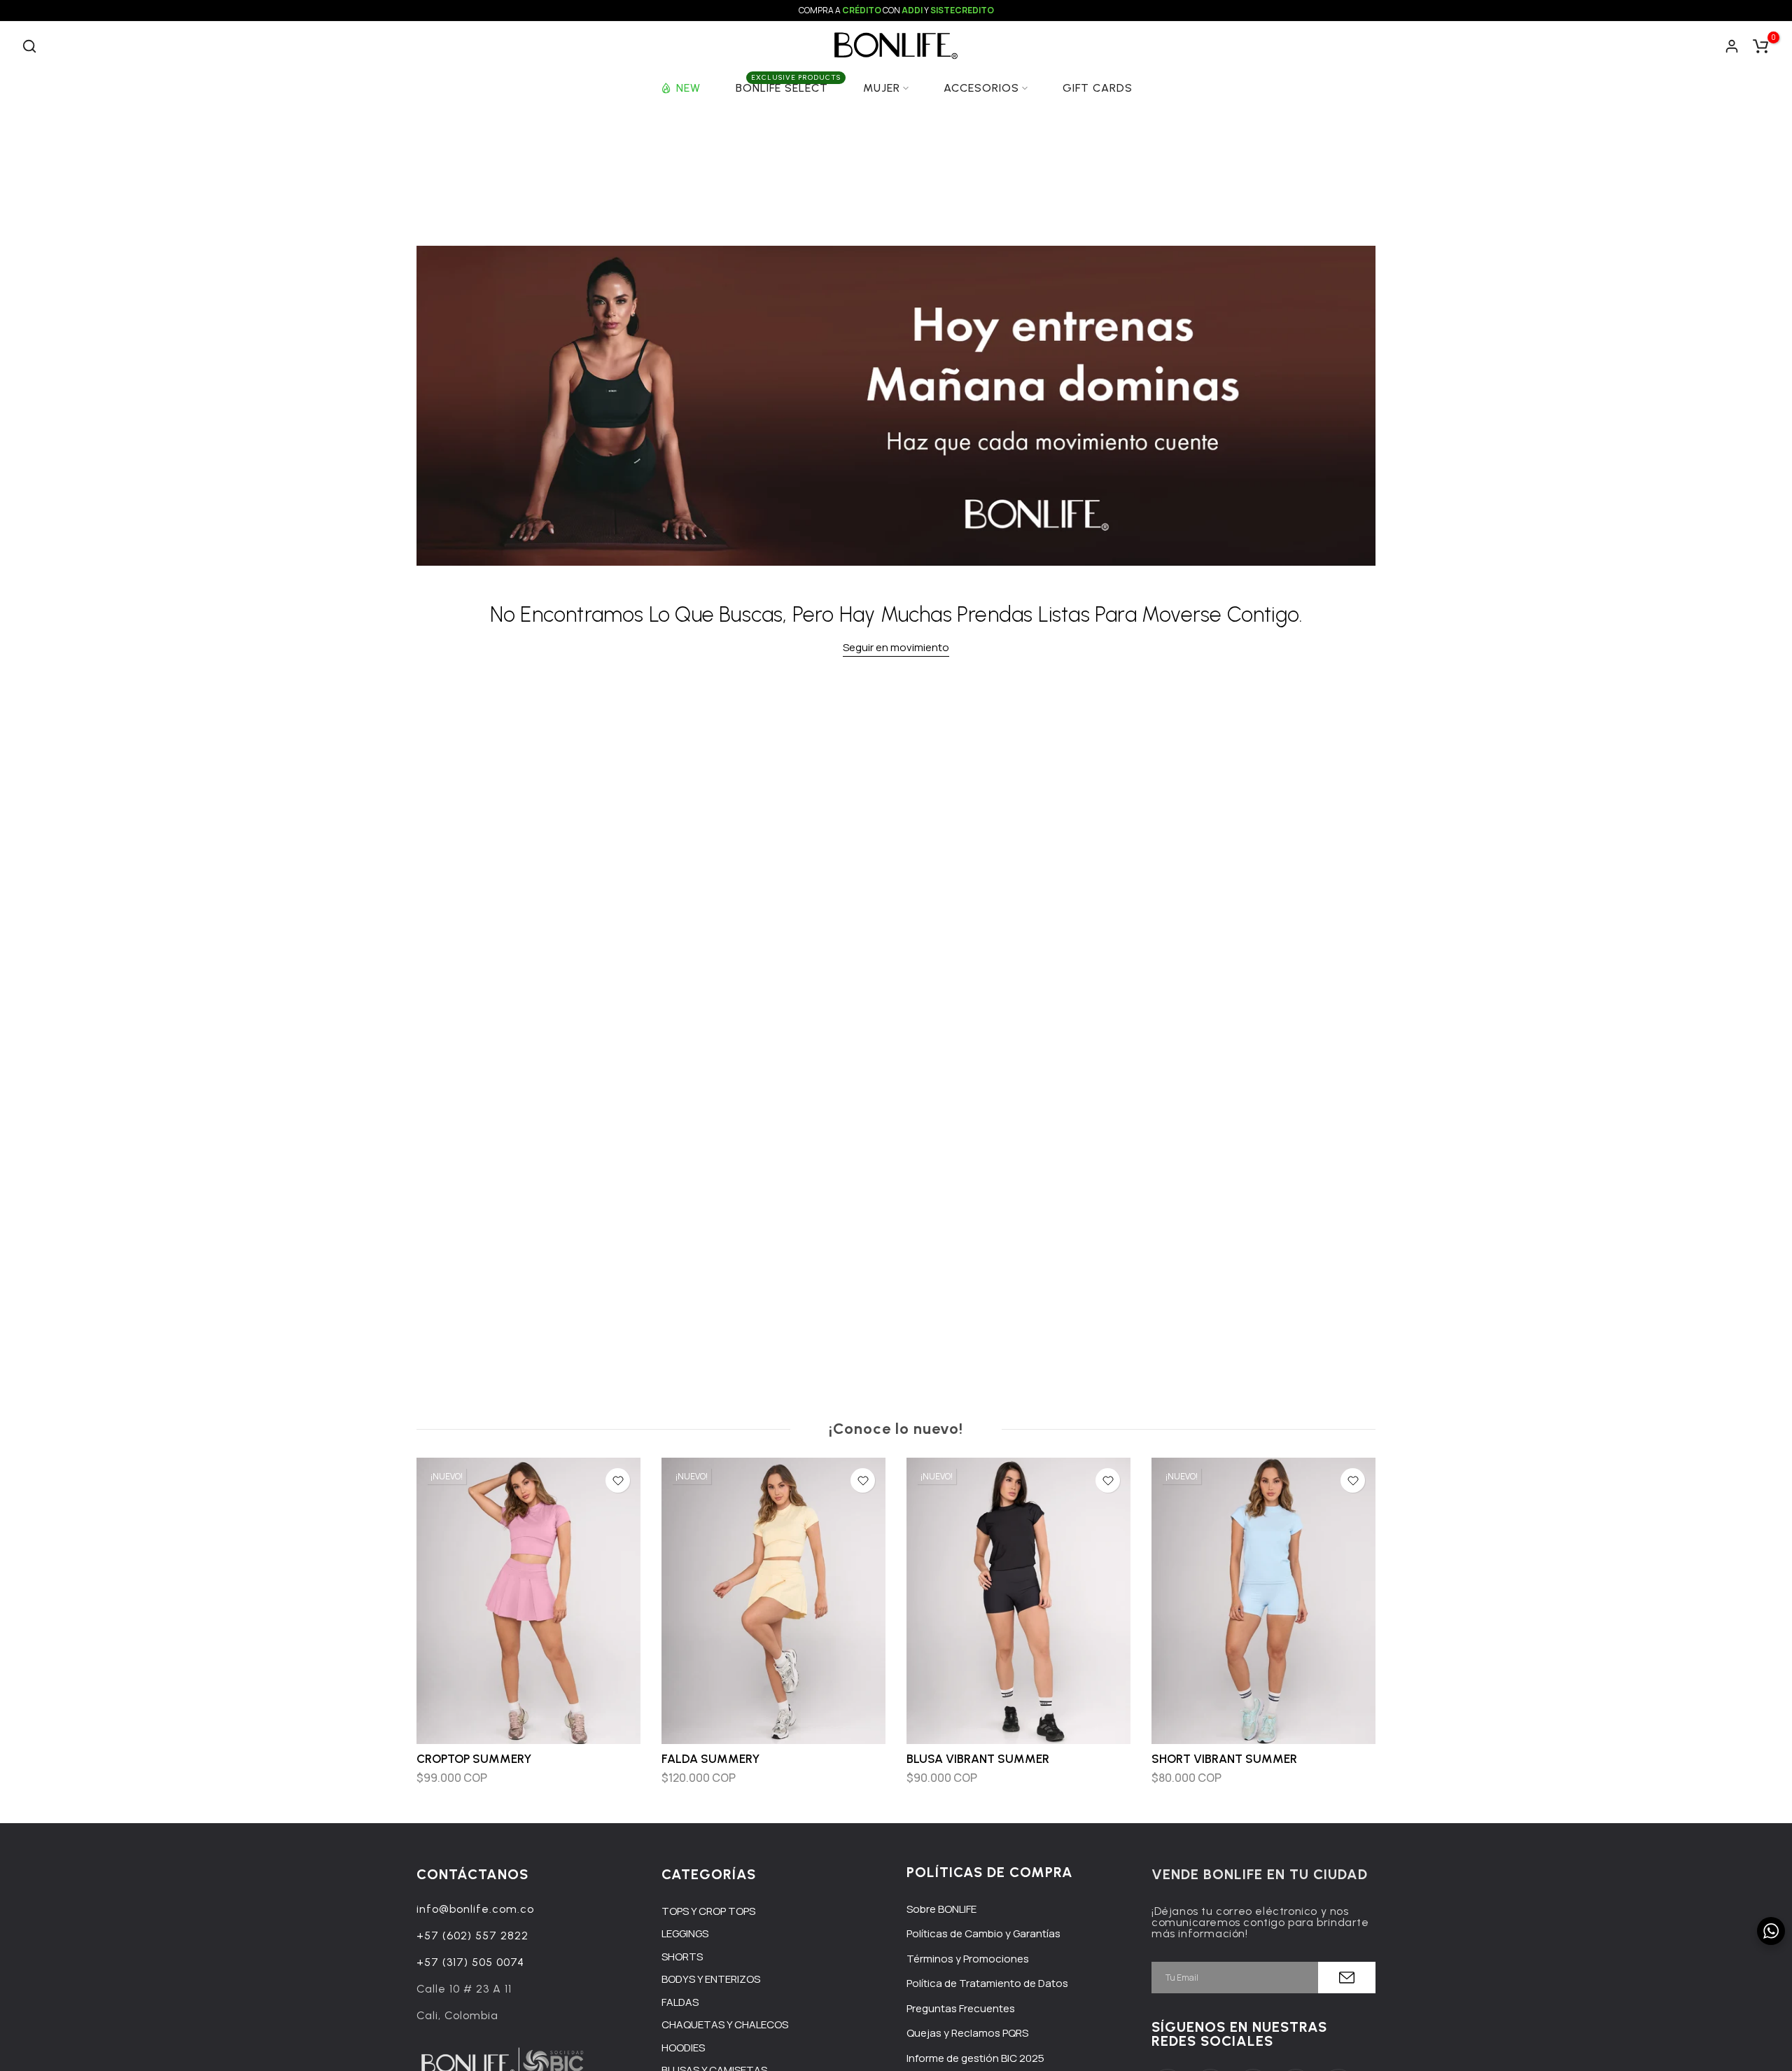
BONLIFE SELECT (788, 87)
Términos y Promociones (968, 1959)
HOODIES (683, 2048)
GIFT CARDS (1098, 88)
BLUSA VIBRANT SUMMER (978, 1759)
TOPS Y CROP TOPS (708, 1911)
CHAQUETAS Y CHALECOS (725, 2024)
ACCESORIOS (981, 88)
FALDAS (680, 2002)
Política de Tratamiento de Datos (987, 1983)
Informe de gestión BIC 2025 (975, 2058)
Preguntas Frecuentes (961, 2008)
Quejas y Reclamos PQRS (967, 2033)
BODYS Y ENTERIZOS (711, 1979)
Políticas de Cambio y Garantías (983, 1933)
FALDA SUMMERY (710, 1759)
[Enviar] (1347, 1978)
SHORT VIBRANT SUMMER (1224, 1759)
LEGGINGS (685, 1933)
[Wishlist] (618, 1480)
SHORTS (682, 1957)
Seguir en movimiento (896, 647)
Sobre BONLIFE (941, 1909)
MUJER (882, 88)
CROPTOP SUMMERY (474, 1759)
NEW (688, 88)
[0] (1760, 46)
